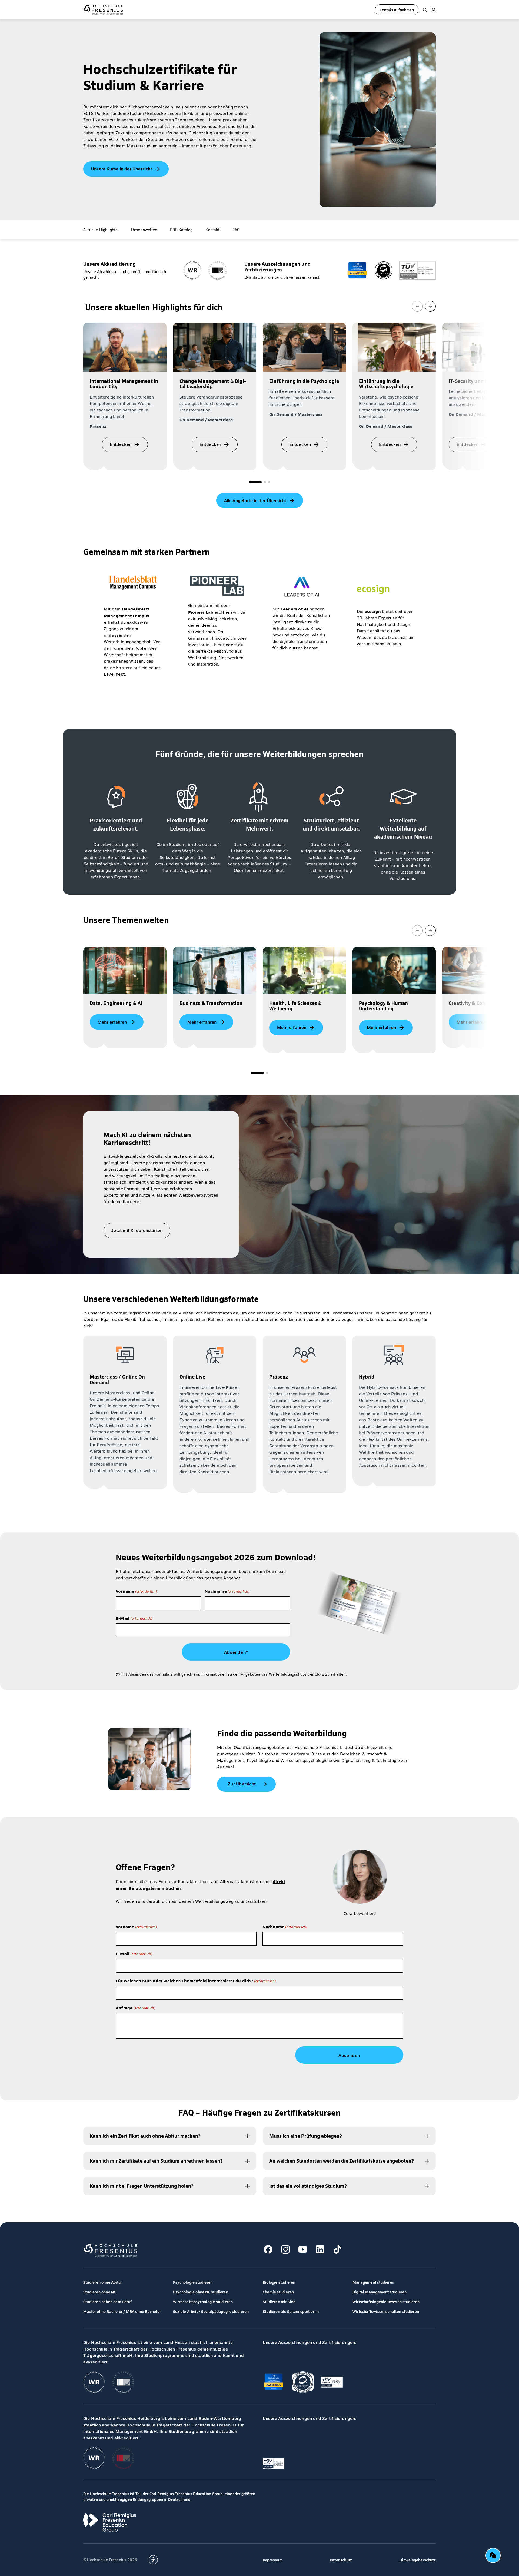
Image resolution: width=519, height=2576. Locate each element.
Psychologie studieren (193, 2282)
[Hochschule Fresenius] (103, 10)
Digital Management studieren (380, 2292)
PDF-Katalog (181, 230)
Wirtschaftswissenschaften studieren (386, 2311)
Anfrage (135, 2007)
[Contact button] (493, 2555)
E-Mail (134, 1618)
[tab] (255, 482)
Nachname (227, 1591)
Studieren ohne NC (100, 2292)
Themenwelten (144, 230)
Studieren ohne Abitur (103, 2282)
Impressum (273, 2560)
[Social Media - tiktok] (337, 2249)
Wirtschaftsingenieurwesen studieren (386, 2302)
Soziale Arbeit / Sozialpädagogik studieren (211, 2311)
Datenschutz (341, 2560)
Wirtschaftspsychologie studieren (203, 2302)
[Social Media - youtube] (303, 2249)
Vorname (136, 1591)
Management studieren (373, 2282)
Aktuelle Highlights (100, 230)
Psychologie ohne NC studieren (201, 2292)
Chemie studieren (278, 2292)
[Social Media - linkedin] (320, 2249)
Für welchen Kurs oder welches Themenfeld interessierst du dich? (196, 1980)
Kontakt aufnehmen (397, 10)
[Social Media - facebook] (268, 2249)
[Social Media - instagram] (285, 2249)
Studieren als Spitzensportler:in (291, 2311)
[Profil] (434, 10)
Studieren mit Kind (279, 2302)
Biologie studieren (279, 2282)
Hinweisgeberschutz (417, 2560)
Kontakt (212, 230)
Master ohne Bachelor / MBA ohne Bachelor (122, 2311)
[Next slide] (430, 306)
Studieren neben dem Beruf (107, 2302)
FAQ (236, 230)
